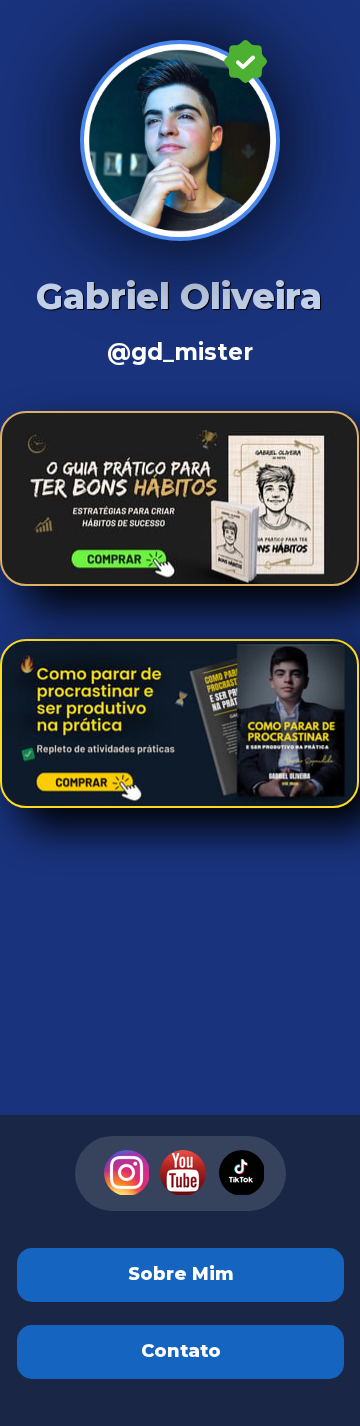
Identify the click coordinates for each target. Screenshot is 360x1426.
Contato (180, 1352)
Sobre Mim (180, 1275)
